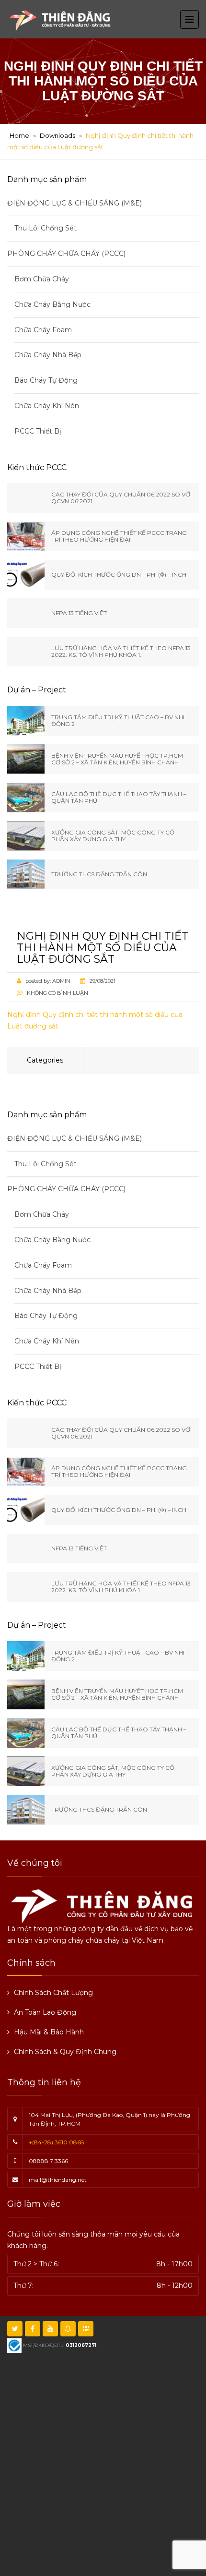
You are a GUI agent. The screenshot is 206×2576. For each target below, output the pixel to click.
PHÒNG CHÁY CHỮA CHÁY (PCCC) (66, 254)
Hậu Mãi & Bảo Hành (49, 2032)
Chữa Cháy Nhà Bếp (48, 355)
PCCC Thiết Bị (38, 431)
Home (19, 135)
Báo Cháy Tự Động (46, 380)
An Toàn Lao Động (45, 2012)
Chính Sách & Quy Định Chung (65, 2052)
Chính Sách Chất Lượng (53, 1993)
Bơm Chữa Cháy (42, 279)
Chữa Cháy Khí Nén (47, 406)
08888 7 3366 (48, 2161)
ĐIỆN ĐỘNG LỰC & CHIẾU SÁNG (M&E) (74, 203)
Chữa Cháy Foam (43, 330)
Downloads (57, 135)
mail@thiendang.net (58, 2180)
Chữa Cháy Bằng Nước (52, 304)
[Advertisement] (103, 2463)
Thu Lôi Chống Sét (46, 228)
